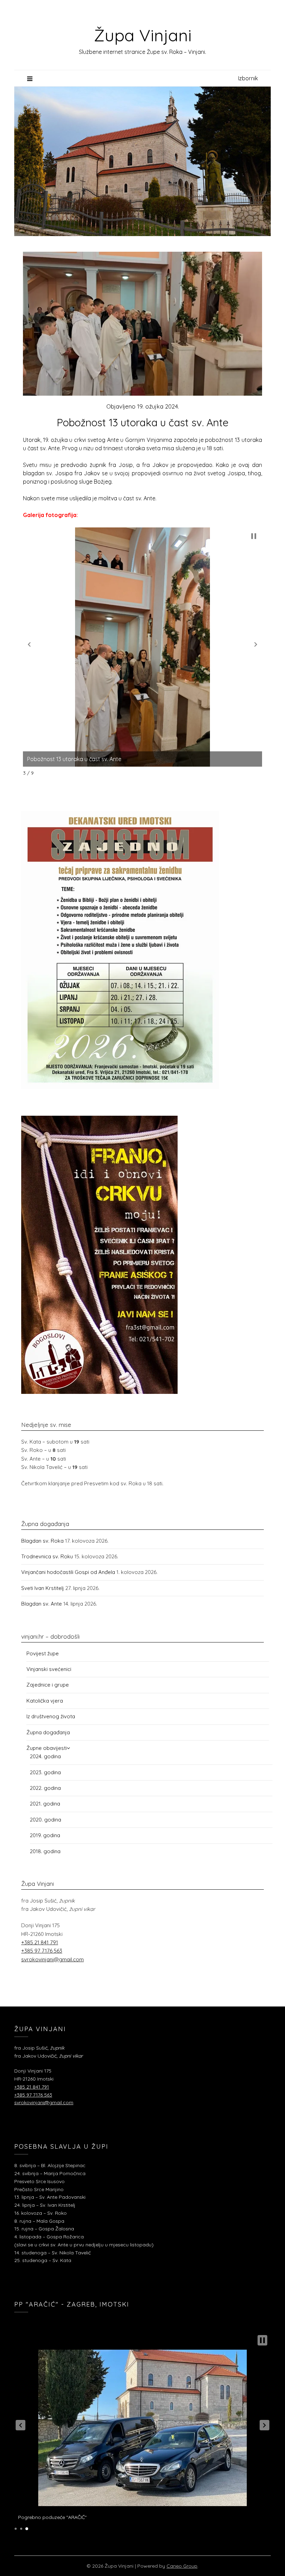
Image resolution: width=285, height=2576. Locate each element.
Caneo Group (182, 2566)
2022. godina (45, 1788)
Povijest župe (43, 1653)
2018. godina (45, 1851)
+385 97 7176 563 (42, 1951)
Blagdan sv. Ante (42, 1604)
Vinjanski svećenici (49, 1669)
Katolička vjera (45, 1701)
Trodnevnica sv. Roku (47, 1556)
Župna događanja (48, 1732)
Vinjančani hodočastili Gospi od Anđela (68, 1572)
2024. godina (45, 1756)
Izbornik (248, 78)
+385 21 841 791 (40, 1942)
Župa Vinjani (143, 35)
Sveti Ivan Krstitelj (43, 1588)
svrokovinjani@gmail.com (52, 1959)
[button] (29, 645)
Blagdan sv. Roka (42, 1541)
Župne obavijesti (47, 1748)
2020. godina (46, 1820)
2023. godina (45, 1772)
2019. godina (45, 1835)
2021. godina (45, 1804)
